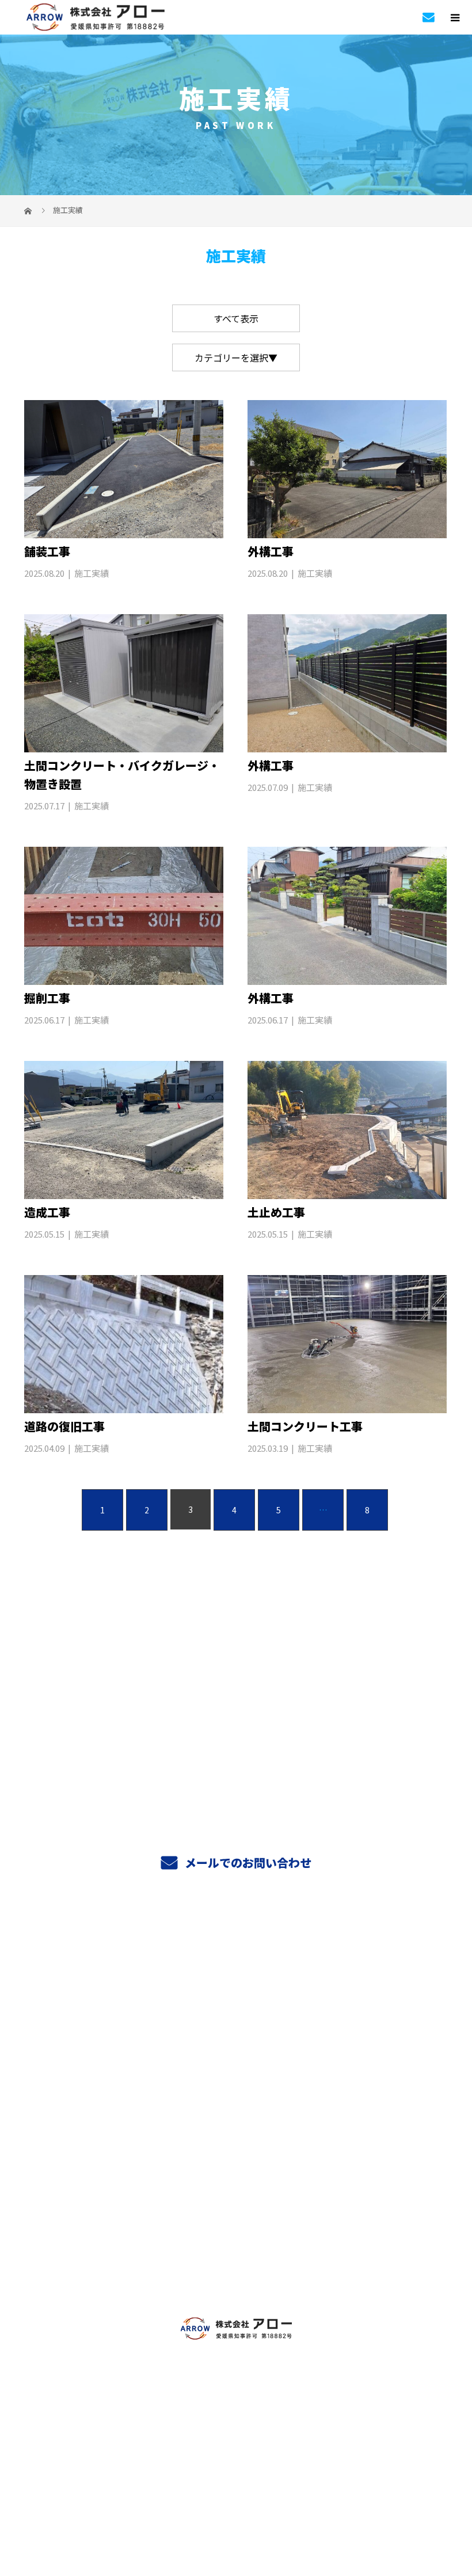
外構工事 (271, 551)
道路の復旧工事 (64, 1426)
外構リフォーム (236, 2031)
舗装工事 (47, 551)
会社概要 (236, 2221)
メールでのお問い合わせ (247, 1862)
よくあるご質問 (236, 2167)
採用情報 (236, 2248)
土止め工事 (276, 1212)
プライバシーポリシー (236, 2484)
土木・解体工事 (236, 2058)
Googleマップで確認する (236, 2407)
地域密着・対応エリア (236, 2140)
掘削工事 (47, 998)
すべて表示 (236, 318)
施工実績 (92, 573)
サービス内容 (236, 1977)
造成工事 (47, 1212)
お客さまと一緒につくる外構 (236, 2113)
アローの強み (236, 2086)
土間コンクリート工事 (305, 1426)
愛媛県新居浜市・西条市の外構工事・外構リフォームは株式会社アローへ (236, 2463)
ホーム (236, 1950)
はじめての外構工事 (236, 2004)
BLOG (236, 2275)
